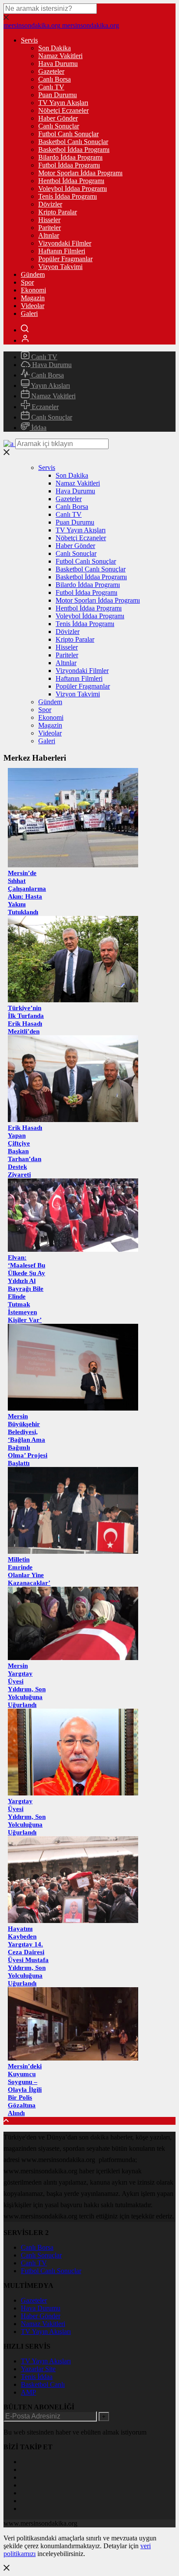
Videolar (33, 306)
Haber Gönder (58, 118)
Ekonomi (33, 290)
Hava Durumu (58, 64)
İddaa (38, 428)
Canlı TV (51, 87)
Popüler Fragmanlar (65, 259)
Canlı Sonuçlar (59, 126)
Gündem (33, 274)
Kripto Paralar (58, 212)
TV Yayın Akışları (63, 103)
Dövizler (50, 204)
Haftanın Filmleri (62, 251)
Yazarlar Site (38, 2369)
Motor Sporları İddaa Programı (80, 173)
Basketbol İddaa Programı (74, 149)
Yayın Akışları (50, 386)
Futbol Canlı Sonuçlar (68, 134)
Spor (27, 282)
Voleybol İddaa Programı (73, 189)
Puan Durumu (58, 95)
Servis (29, 40)
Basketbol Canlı (43, 2384)
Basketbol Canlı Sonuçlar (73, 142)
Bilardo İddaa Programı (70, 157)
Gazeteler (51, 71)
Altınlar (49, 235)
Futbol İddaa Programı (69, 165)
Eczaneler (44, 407)
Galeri (29, 313)
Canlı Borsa (55, 79)
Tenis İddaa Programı (68, 196)
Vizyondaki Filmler (65, 243)
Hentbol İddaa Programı (71, 181)
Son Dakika (55, 48)
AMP (28, 2392)
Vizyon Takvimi (60, 267)
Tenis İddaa (37, 2377)
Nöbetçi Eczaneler (63, 110)
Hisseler (49, 220)
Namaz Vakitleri (60, 56)
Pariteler (50, 228)
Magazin (33, 298)
